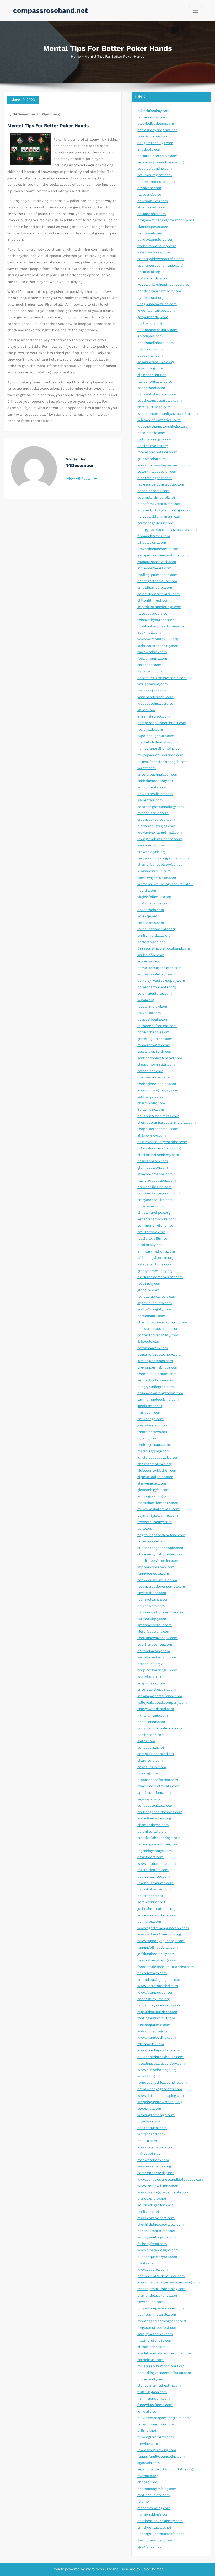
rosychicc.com (149, 1013)
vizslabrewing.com (153, 684)
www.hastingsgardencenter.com (164, 2192)
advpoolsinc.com (151, 1683)
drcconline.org (149, 1664)
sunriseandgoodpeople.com (160, 1548)
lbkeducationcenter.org (157, 929)
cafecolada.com (150, 1071)
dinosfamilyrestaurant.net (159, 504)
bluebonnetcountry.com (157, 330)
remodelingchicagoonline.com (162, 2083)
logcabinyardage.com (155, 1851)
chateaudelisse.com (154, 407)
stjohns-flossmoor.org (156, 1567)
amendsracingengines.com (159, 1980)
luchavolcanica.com (154, 1599)
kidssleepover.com (153, 227)
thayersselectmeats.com (158, 1786)
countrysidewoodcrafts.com (161, 259)
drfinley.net (147, 2431)
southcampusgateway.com (160, 401)
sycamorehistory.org (154, 2166)
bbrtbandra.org (150, 323)
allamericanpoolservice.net (160, 865)
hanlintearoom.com (154, 2398)
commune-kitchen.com (157, 1225)
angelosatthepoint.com (157, 1689)
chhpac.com (147, 2482)
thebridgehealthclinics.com (160, 1812)
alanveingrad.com (152, 1483)
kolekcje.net (147, 916)
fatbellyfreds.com (152, 2244)
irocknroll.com (149, 633)
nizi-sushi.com (149, 1412)
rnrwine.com (148, 2444)
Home (76, 56)
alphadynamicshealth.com (159, 2385)
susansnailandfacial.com (157, 1915)
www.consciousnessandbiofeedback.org (170, 2179)
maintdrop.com (150, 349)
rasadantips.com (151, 194)
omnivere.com (149, 188)
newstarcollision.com (155, 794)
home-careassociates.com (160, 968)
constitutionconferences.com (162, 1728)
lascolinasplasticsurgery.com (161, 2063)
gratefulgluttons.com (155, 1039)
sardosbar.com (149, 665)
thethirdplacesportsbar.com (161, 2224)
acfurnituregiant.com (155, 175)
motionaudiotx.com (154, 2495)
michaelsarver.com (153, 813)
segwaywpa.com (151, 1799)
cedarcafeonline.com (155, 169)
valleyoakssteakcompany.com (162, 1703)
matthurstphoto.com (155, 2340)
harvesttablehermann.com (159, 517)
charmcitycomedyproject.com (162, 1322)
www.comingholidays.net (158, 1090)
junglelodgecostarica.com (158, 1457)
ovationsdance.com (154, 903)
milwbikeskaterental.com (158, 1509)
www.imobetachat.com (157, 1864)
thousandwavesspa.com (157, 1638)
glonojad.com (148, 1290)
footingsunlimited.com (156, 2018)
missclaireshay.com (154, 111)
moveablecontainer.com (157, 452)
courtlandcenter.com (155, 1644)
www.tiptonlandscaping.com (161, 2096)
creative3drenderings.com (159, 1838)
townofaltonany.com (155, 1522)
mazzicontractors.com (156, 2218)
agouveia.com (149, 2463)
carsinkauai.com (150, 2360)
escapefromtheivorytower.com (163, 555)
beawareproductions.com (158, 1329)
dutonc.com (147, 1438)
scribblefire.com (151, 955)
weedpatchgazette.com (157, 704)
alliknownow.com (152, 1135)
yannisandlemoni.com (155, 697)
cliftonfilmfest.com (154, 600)
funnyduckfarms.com (155, 2405)
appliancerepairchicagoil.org (160, 265)
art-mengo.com (150, 1419)
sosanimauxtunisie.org (156, 362)
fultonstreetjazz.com (155, 439)
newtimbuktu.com (153, 201)
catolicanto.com (151, 923)
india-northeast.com (154, 568)
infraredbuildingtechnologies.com (165, 510)
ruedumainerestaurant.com (160, 1277)
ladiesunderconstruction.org (161, 484)
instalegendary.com (154, 278)
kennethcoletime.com (156, 1380)
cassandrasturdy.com (155, 1052)
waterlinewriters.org (154, 1818)
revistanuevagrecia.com (157, 1296)
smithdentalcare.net (154, 2527)
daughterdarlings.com (155, 143)
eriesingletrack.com (154, 716)
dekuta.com (147, 2141)
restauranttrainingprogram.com (163, 858)
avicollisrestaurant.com (157, 1657)
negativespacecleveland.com (161, 1535)
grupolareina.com (152, 459)
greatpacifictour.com (155, 1625)
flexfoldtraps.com (152, 1973)
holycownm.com (151, 1606)
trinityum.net (148, 2212)
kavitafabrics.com (152, 1593)
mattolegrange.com (154, 1451)
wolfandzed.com (151, 2134)
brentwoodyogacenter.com (160, 2089)
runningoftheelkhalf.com (158, 1947)
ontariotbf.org (149, 272)
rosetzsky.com (149, 1284)
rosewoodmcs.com (153, 2160)
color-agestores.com (155, 993)
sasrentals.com (150, 800)
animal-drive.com (152, 1767)
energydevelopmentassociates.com (167, 530)
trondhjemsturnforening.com (162, 2289)
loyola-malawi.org (152, 1006)
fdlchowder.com (151, 2044)
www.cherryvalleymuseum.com (164, 465)
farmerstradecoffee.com (158, 1844)
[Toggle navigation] (195, 11)
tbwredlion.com (150, 2302)
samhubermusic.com (155, 2540)
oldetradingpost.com (155, 478)
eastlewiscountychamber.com (162, 1142)
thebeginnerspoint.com (157, 1084)
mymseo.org (148, 2476)
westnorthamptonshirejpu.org (162, 426)
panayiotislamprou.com (157, 394)
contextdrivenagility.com (158, 1335)
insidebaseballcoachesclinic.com (164, 2353)
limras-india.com (151, 117)
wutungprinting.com (154, 1496)
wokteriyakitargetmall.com (160, 832)
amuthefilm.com (151, 1232)
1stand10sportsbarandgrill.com (163, 762)
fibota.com (146, 2263)
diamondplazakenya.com (158, 2295)
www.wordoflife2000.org (158, 639)
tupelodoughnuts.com (156, 736)
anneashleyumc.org (154, 1999)
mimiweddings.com (154, 2514)
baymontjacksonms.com (158, 1516)
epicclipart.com (150, 336)
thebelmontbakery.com (157, 246)
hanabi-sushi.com (152, 2128)
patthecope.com (151, 1735)
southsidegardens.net (155, 2205)
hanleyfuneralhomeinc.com (160, 749)
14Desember (24, 114)
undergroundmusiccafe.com (161, 2534)
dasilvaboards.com (153, 1161)
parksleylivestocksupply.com (161, 981)
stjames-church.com (155, 1303)
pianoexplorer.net (152, 2199)
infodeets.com (149, 149)
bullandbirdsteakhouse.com (160, 2057)
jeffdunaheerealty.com (156, 1954)
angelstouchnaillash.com (158, 774)
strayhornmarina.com (155, 1174)
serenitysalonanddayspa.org (160, 162)
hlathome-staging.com (156, 826)
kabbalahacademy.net (155, 781)
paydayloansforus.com (156, 239)
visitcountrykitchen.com (157, 1471)
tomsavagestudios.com (157, 878)
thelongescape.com (154, 1445)
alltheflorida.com (152, 2347)
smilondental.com (152, 787)
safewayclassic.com (154, 252)
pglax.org (145, 1528)
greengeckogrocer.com (156, 820)
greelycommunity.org (155, 1271)
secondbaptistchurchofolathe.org (165, 2469)
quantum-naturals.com (157, 2315)
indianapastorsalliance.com (160, 1696)
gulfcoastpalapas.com (155, 1805)
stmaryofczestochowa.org (159, 1355)
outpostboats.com (153, 1019)
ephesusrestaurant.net (157, 2231)
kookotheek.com (151, 388)
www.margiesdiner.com (157, 2037)
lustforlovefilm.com (154, 1239)
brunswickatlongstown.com (160, 1393)
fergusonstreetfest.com (157, 2328)
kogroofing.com (150, 368)
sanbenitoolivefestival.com (160, 1058)
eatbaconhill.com (152, 214)
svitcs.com (146, 1741)
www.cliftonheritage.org (157, 2070)
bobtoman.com (150, 355)
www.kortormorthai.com (158, 1986)
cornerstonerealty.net (156, 2173)
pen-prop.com (149, 1921)
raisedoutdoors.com (154, 613)
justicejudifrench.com (155, 1361)
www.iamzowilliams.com (158, 2186)
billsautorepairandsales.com (161, 2308)
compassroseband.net (50, 10)
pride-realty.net (150, 2379)
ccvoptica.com (149, 2108)
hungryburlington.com (156, 1387)
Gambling (51, 114)
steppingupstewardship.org (160, 2102)
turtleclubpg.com (152, 1619)
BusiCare (128, 2569)
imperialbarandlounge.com (159, 607)
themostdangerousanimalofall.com (167, 1122)
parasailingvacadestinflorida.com (164, 2373)
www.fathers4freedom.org (159, 1934)
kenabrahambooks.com (157, 1219)
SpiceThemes (152, 2569)
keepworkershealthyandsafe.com (165, 285)
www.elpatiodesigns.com (158, 2250)
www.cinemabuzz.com (156, 2147)
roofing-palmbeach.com (157, 575)
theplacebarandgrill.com (157, 1670)
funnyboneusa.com (153, 1573)
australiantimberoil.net (156, 497)
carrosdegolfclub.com (155, 523)
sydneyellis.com (151, 845)
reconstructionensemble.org (161, 1587)
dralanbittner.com (152, 691)
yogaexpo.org (148, 961)
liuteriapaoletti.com (154, 1541)
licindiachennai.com (154, 136)
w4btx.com (147, 768)
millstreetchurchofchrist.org (161, 2366)
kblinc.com (146, 710)
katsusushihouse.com (155, 1264)
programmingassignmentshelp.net (166, 220)
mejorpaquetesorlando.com (160, 755)
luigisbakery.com (151, 2121)
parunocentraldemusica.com (161, 2276)
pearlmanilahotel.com (156, 343)
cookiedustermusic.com (157, 1580)
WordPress (95, 2569)
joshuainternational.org (156, 1909)
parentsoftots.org (152, 1831)
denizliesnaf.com (151, 1722)
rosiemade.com (150, 729)
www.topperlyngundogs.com (161, 1941)
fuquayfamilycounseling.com (161, 2456)
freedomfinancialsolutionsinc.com (166, 1967)
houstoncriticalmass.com (158, 1116)
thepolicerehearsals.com (158, 1129)
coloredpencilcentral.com (159, 594)
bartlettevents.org (153, 446)
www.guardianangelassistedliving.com (169, 2282)
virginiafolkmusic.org (154, 897)
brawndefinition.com (155, 1187)
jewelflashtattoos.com (156, 310)
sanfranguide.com (152, 1097)
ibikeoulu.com (149, 1341)
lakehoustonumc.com (155, 1883)
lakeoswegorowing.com (157, 2450)
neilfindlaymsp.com (154, 1651)
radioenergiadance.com (157, 381)
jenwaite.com (149, 2411)
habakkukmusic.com (154, 1889)
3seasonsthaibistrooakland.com (164, 948)
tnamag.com (148, 1773)
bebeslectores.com (154, 491)
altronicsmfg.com (152, 207)
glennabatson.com (153, 1168)
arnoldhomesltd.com (155, 588)
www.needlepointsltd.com (159, 2050)
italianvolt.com (150, 671)
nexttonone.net (150, 1896)
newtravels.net (150, 233)
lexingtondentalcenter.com (160, 839)
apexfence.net (149, 2547)
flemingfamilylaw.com (156, 2437)
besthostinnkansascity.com (160, 2521)
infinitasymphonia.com (156, 1251)
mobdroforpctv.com (154, 1045)
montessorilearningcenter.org (162, 2321)
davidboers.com (150, 1857)
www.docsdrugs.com (155, 2031)
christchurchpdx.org (154, 1213)
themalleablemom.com (157, 1374)
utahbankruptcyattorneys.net (162, 626)
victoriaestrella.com (154, 1632)
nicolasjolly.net (150, 1245)
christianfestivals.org (155, 1464)
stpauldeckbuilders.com (157, 2012)
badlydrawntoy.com (154, 1876)
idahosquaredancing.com (158, 646)
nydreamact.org (150, 298)
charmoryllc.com (151, 1103)
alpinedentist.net (152, 375)
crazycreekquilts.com (155, 1200)
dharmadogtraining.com (157, 2489)
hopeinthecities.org (153, 1032)
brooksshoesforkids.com (158, 1780)
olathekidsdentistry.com (158, 742)
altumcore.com (150, 1760)
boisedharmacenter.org (157, 987)
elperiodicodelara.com (156, 123)
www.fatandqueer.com (156, 1992)
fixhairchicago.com (153, 1715)
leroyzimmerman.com (156, 2424)
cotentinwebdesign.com (157, 471)
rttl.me (143, 2501)
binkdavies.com (150, 1206)
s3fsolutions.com (152, 542)
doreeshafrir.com (151, 1316)
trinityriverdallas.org (154, 936)
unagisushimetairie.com (157, 304)
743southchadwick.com (157, 562)
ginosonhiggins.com (154, 1490)
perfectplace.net (151, 942)
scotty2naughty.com (154, 1309)
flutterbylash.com (152, 2392)
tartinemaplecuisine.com (158, 1400)
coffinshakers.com (153, 1348)
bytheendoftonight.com (157, 1026)
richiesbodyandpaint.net (157, 130)
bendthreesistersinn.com (158, 1561)
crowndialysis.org (152, 852)
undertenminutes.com (156, 182)
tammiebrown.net (152, 1432)
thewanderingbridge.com (158, 1367)
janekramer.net (150, 1406)
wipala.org (146, 1000)
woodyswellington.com (157, 2237)
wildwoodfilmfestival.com (159, 420)
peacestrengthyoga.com (157, 1960)
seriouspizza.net (151, 1748)
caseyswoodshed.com (156, 1709)
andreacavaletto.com (155, 974)
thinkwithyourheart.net (157, 620)
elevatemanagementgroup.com (164, 2418)
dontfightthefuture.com (157, 581)
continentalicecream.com (159, 1193)
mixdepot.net (149, 2153)
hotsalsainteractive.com (157, 156)
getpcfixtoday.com (153, 317)
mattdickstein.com (153, 1870)
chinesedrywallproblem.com (161, 1554)
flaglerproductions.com (157, 1180)
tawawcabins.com (152, 652)
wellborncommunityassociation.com (168, 414)
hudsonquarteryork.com (157, 2257)
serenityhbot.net (151, 1902)
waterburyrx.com (152, 1677)
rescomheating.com (154, 2508)
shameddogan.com (153, 1825)
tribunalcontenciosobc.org (159, 1148)
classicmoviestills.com (156, 1064)
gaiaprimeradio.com (154, 1425)
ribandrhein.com (151, 910)
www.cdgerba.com (153, 2269)
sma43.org (146, 2076)
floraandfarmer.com (154, 536)
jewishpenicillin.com (154, 871)
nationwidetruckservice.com (161, 1612)
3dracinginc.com (151, 1109)
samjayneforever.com (155, 2334)
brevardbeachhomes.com (158, 549)
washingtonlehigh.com (156, 2115)
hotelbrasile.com (151, 433)
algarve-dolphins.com (155, 1477)
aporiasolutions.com (154, 1793)
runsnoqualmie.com (154, 2025)
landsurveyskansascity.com (160, 2005)
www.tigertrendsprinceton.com (163, 1928)
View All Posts (79, 479)
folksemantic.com (152, 658)
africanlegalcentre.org (155, 1258)
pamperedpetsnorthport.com (162, 723)
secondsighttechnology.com (161, 807)
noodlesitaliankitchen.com (159, 291)
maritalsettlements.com (158, 1503)
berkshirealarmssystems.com (162, 678)
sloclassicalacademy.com (158, 1155)
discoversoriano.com (154, 1077)
